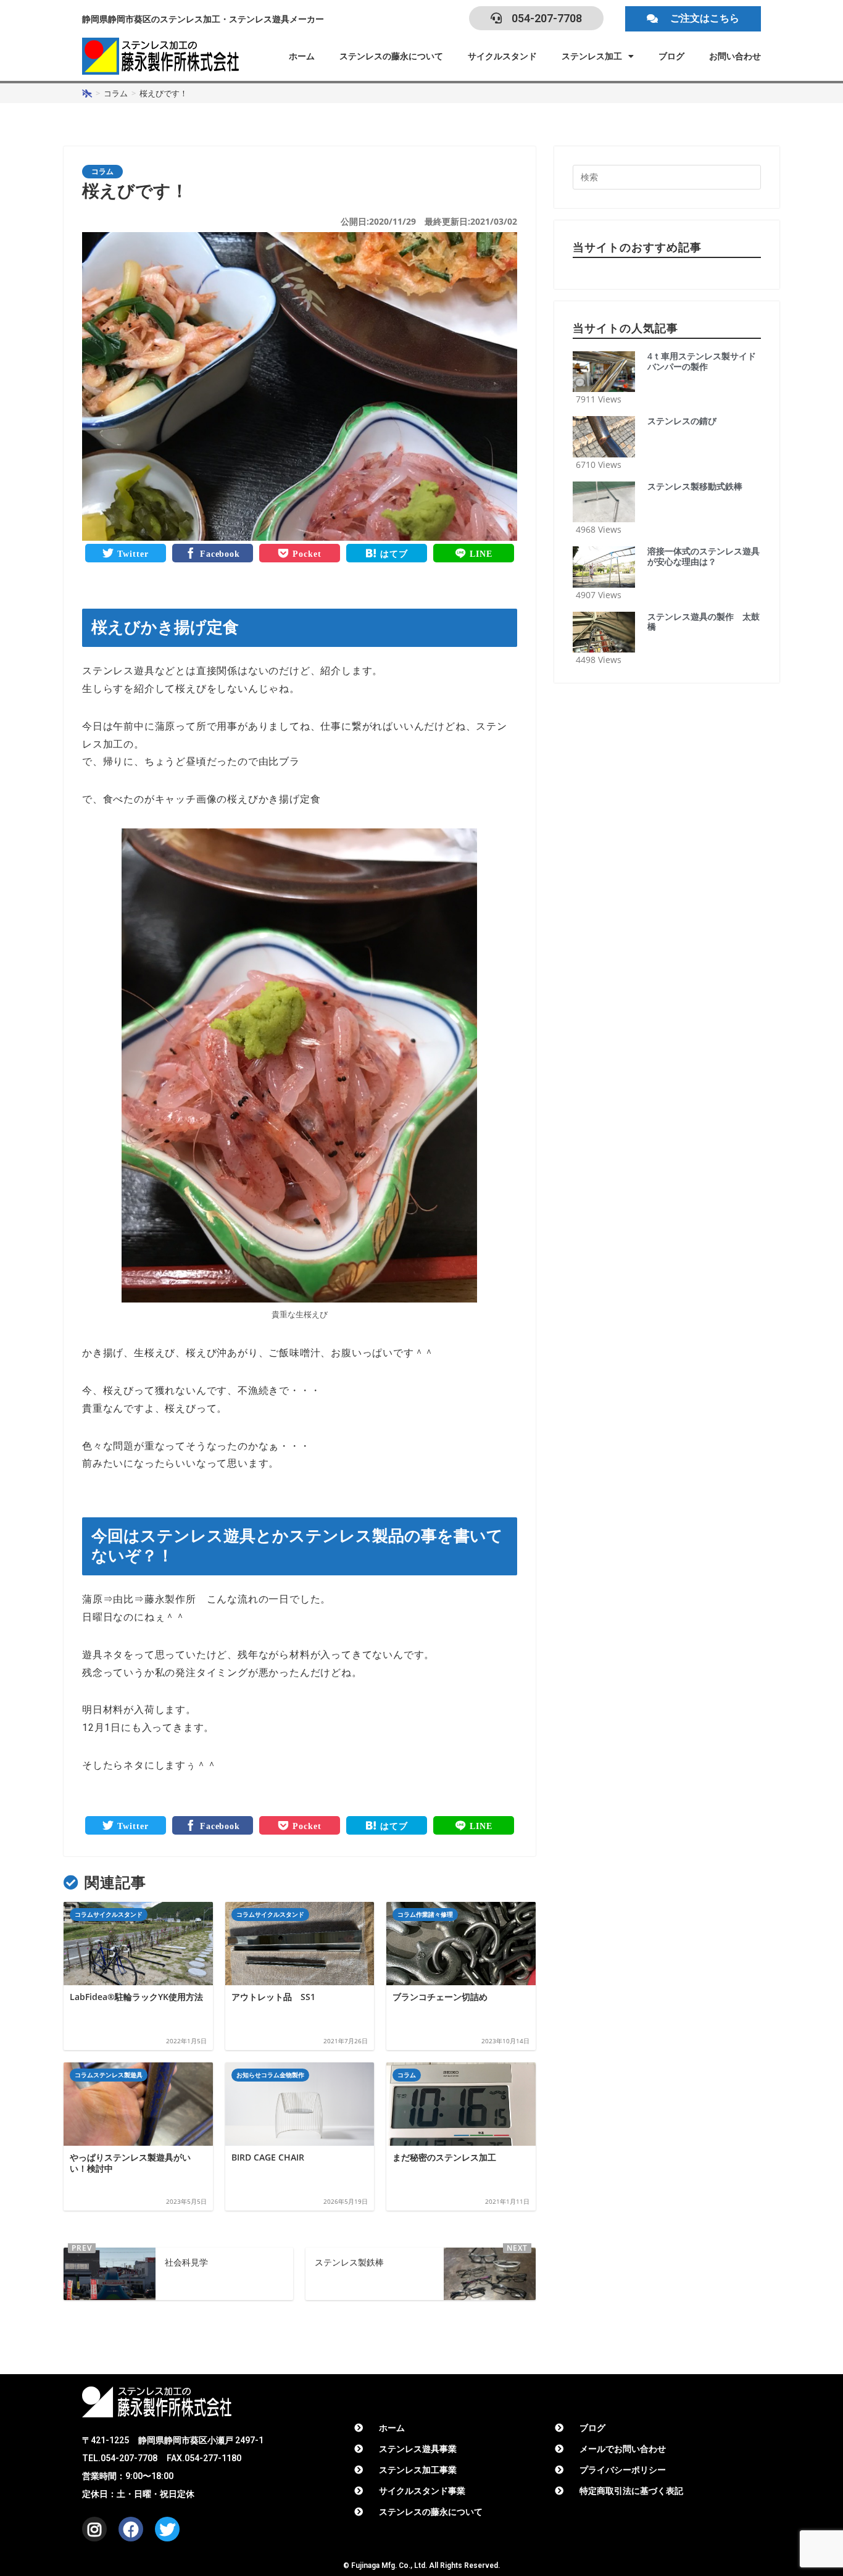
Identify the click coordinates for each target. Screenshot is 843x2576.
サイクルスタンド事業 (422, 2491)
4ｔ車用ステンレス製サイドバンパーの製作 (702, 362)
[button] (693, 19)
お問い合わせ (735, 56)
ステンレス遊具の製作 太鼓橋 (704, 622)
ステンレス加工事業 (418, 2470)
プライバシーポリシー (623, 2470)
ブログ (671, 56)
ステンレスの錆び (682, 421)
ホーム (302, 56)
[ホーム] (87, 93)
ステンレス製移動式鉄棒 (695, 487)
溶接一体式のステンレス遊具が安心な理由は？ (704, 557)
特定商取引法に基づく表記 (631, 2491)
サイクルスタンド (502, 56)
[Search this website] (667, 176)
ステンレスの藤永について (391, 56)
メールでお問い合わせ (623, 2449)
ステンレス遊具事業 (418, 2449)
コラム (102, 172)
